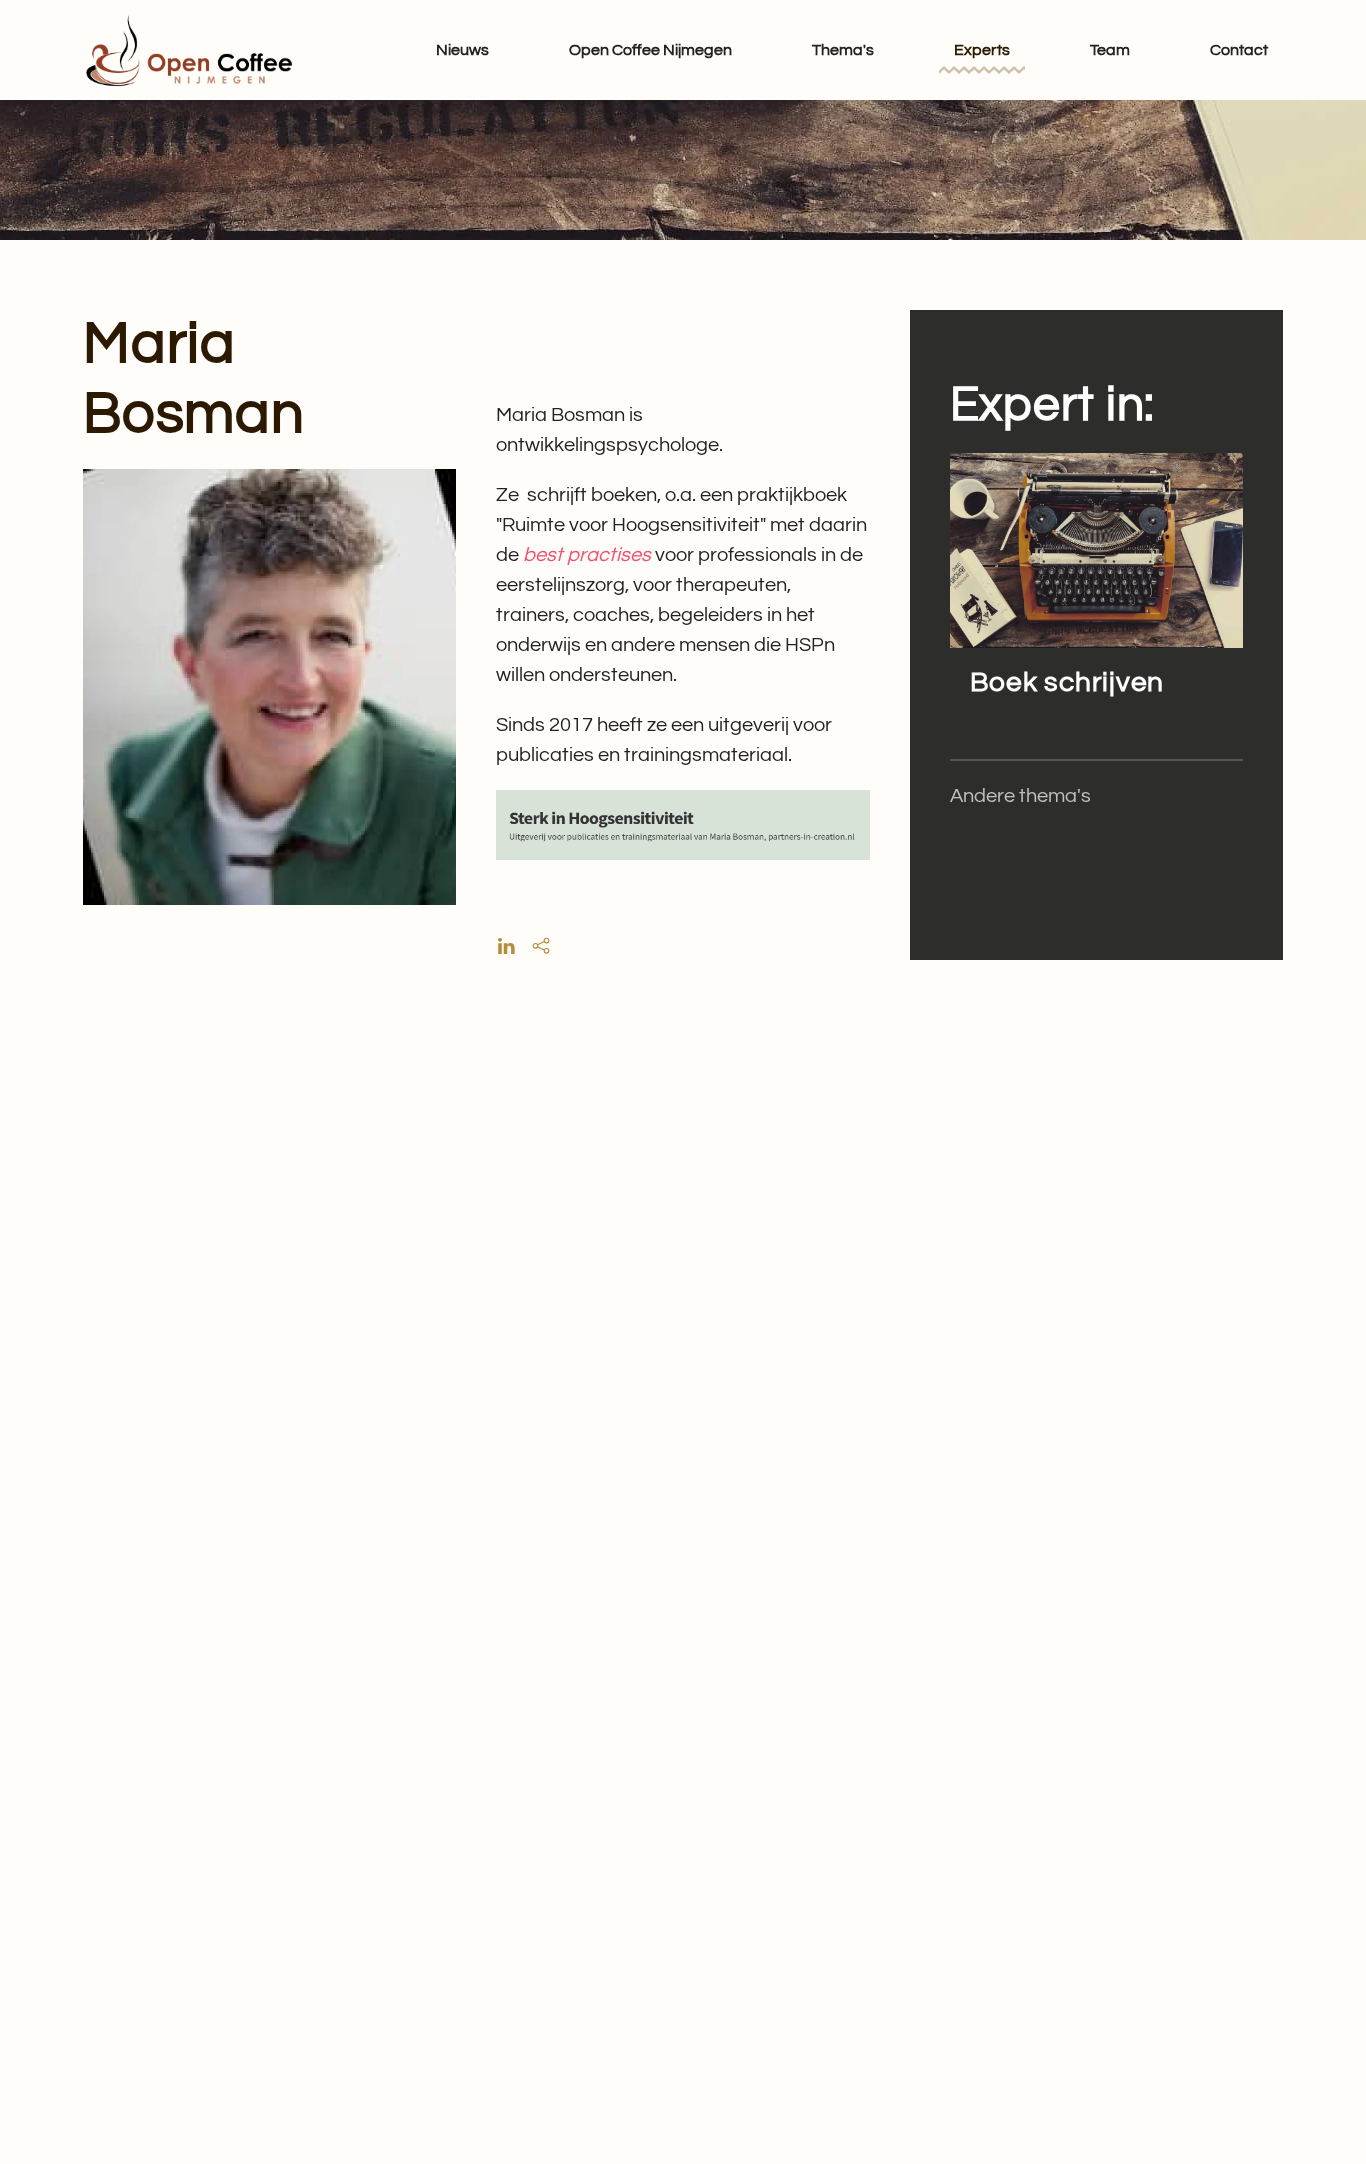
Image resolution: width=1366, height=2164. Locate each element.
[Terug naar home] (188, 50)
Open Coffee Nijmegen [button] (650, 50)
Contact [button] (1239, 50)
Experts (982, 50)
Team (1110, 50)
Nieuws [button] (462, 50)
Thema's (843, 50)
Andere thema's (1020, 796)
